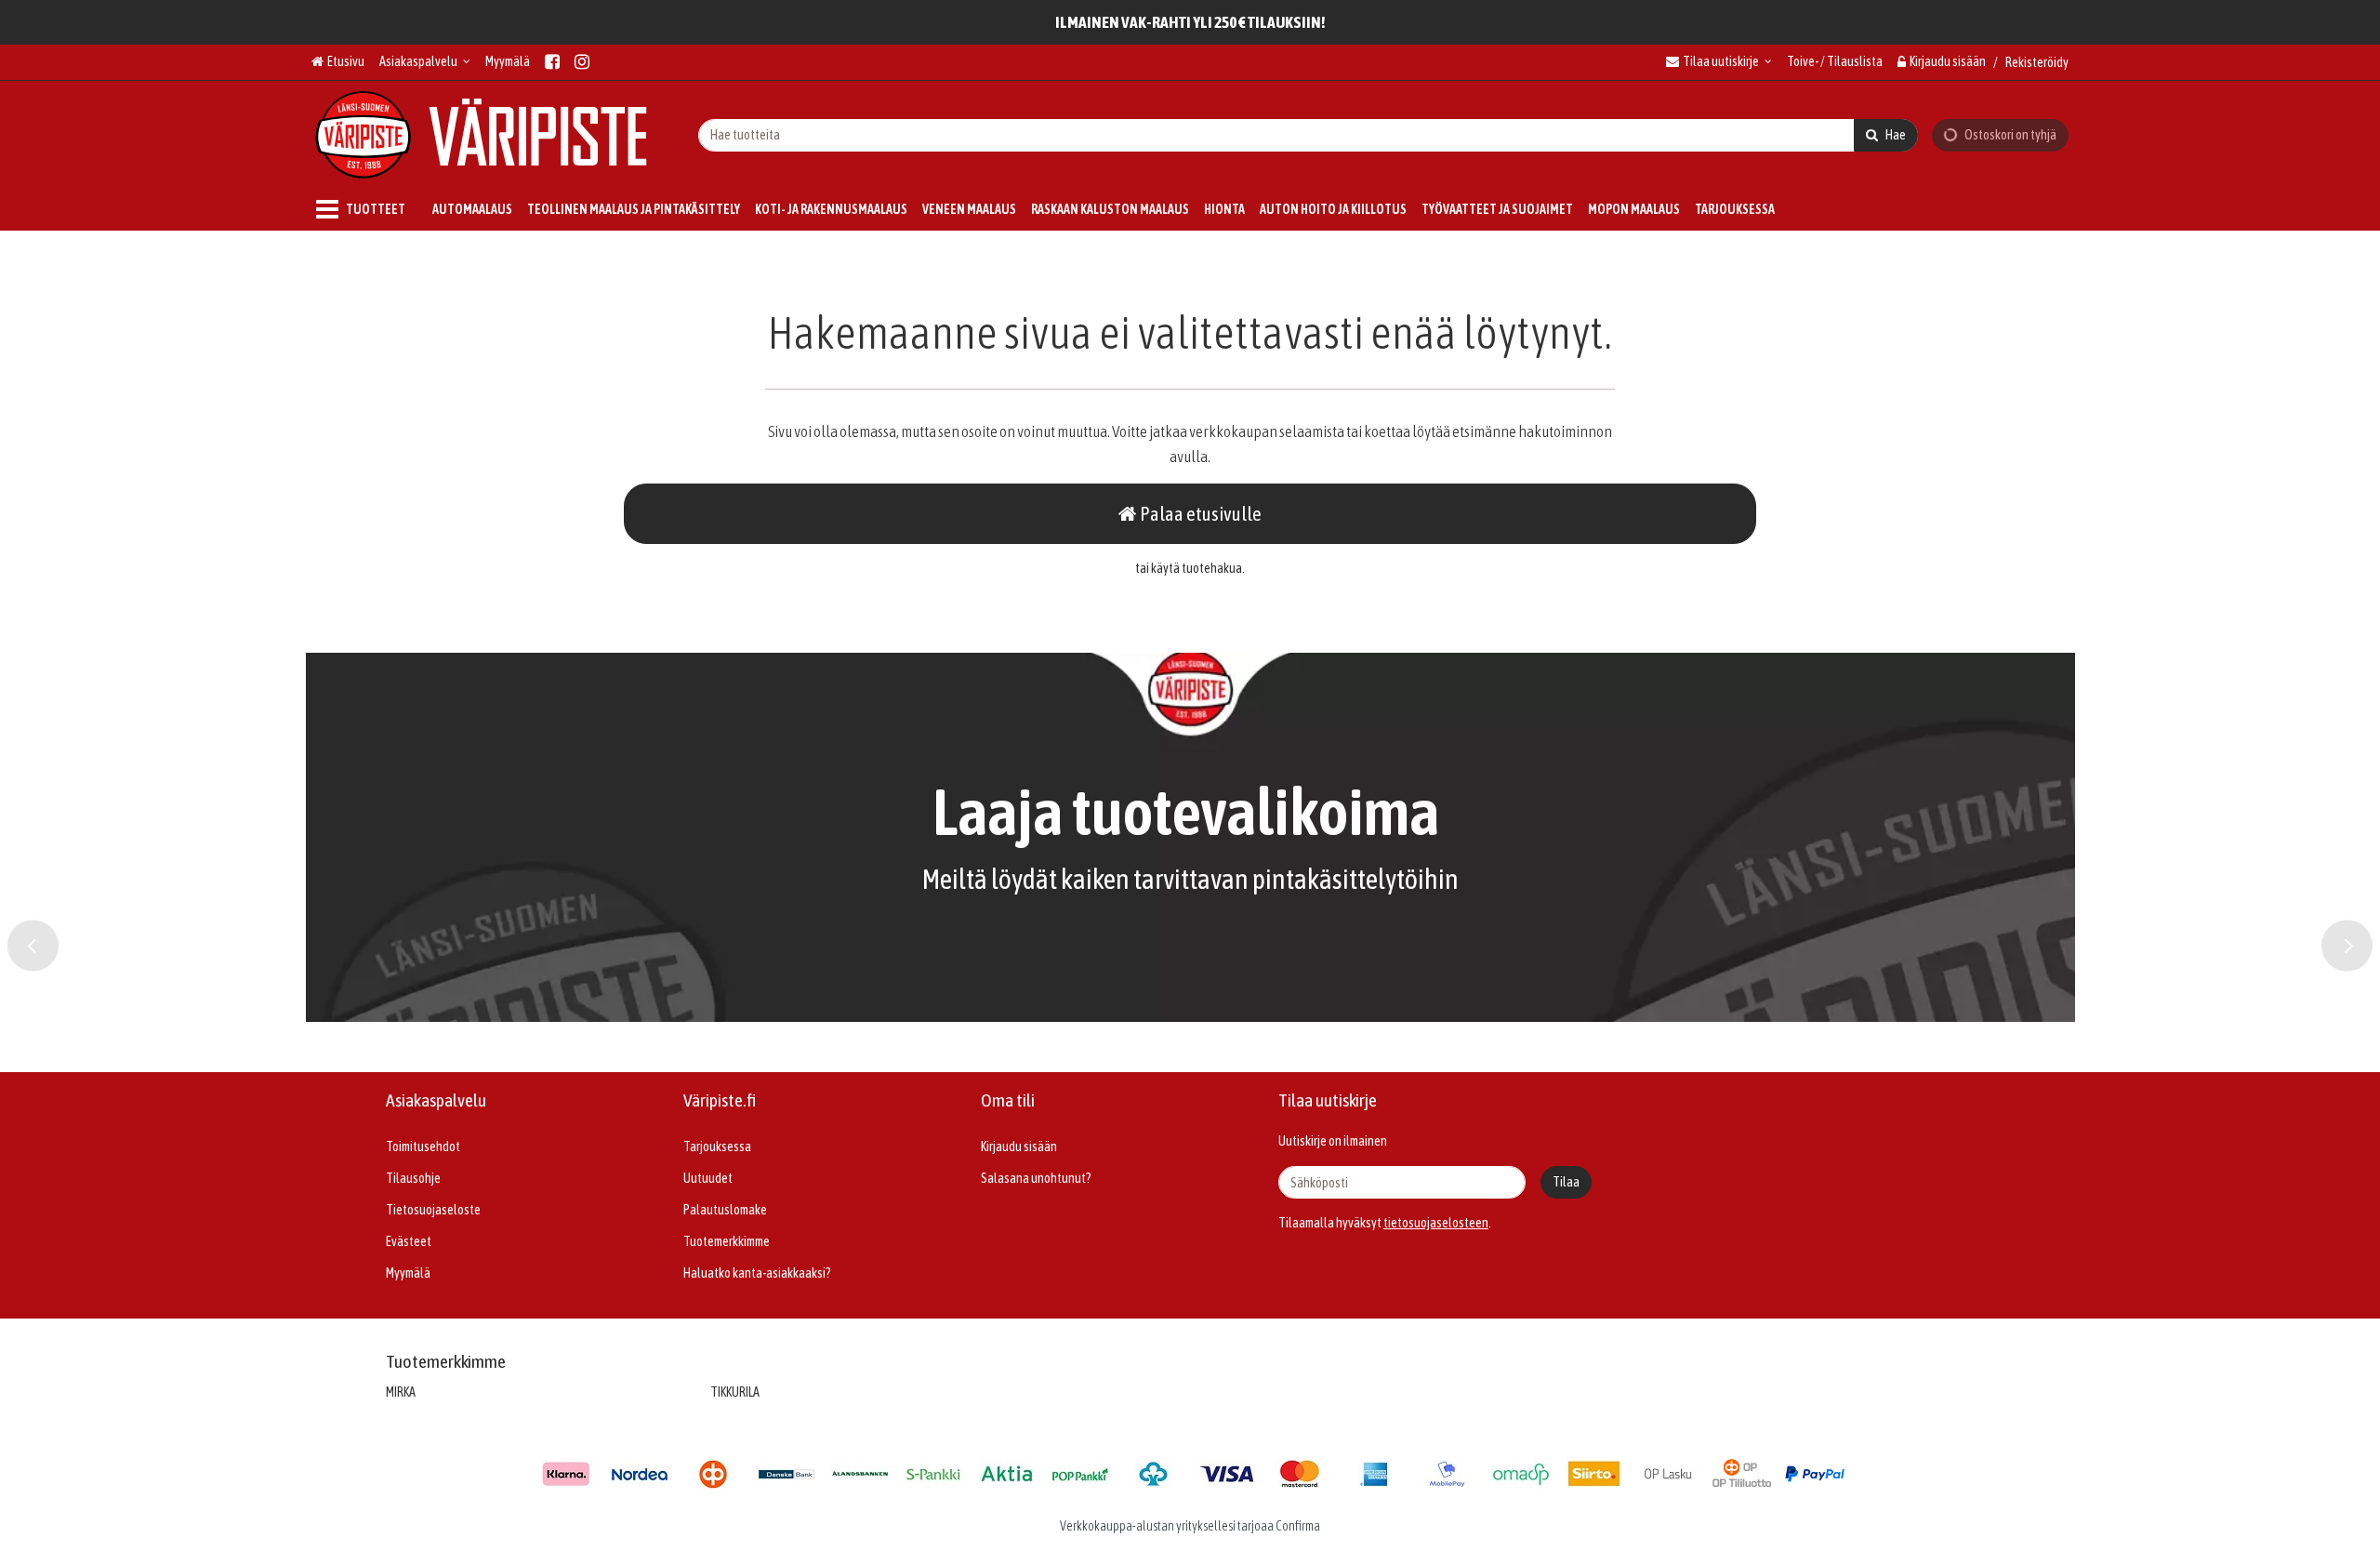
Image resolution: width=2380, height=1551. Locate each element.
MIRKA (401, 1392)
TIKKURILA (735, 1392)
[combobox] (1308, 134)
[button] (1436, 1223)
